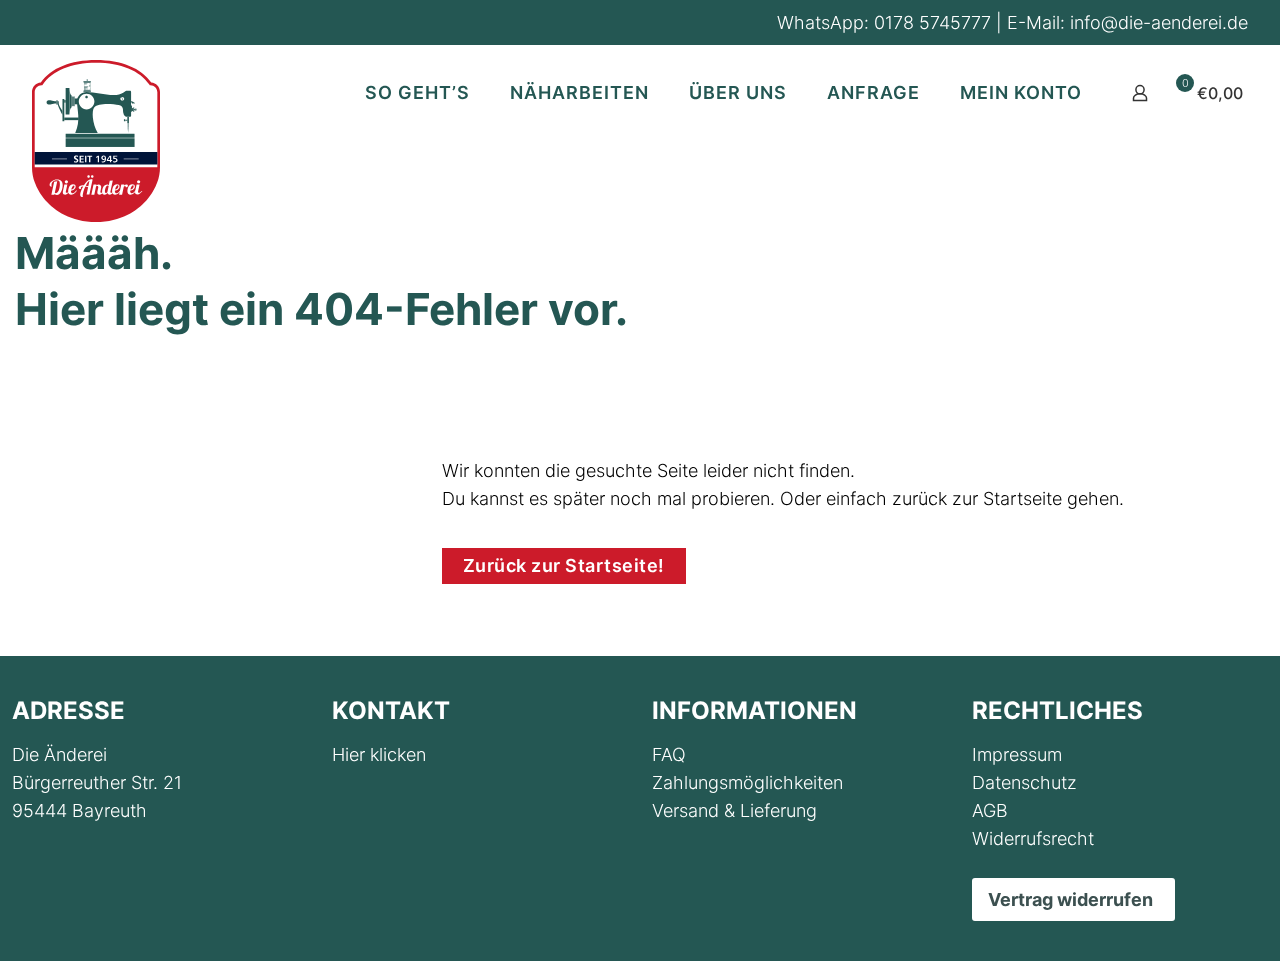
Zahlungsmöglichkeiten (747, 782)
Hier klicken (379, 754)
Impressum (1017, 754)
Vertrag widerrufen (1070, 899)
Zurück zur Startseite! (564, 565)
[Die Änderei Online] (96, 141)
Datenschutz (1024, 782)
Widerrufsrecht (1033, 838)
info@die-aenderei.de (1159, 22)
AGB (990, 810)
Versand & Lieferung (734, 810)
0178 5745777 (932, 22)
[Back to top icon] (1184, 920)
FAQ (669, 754)
